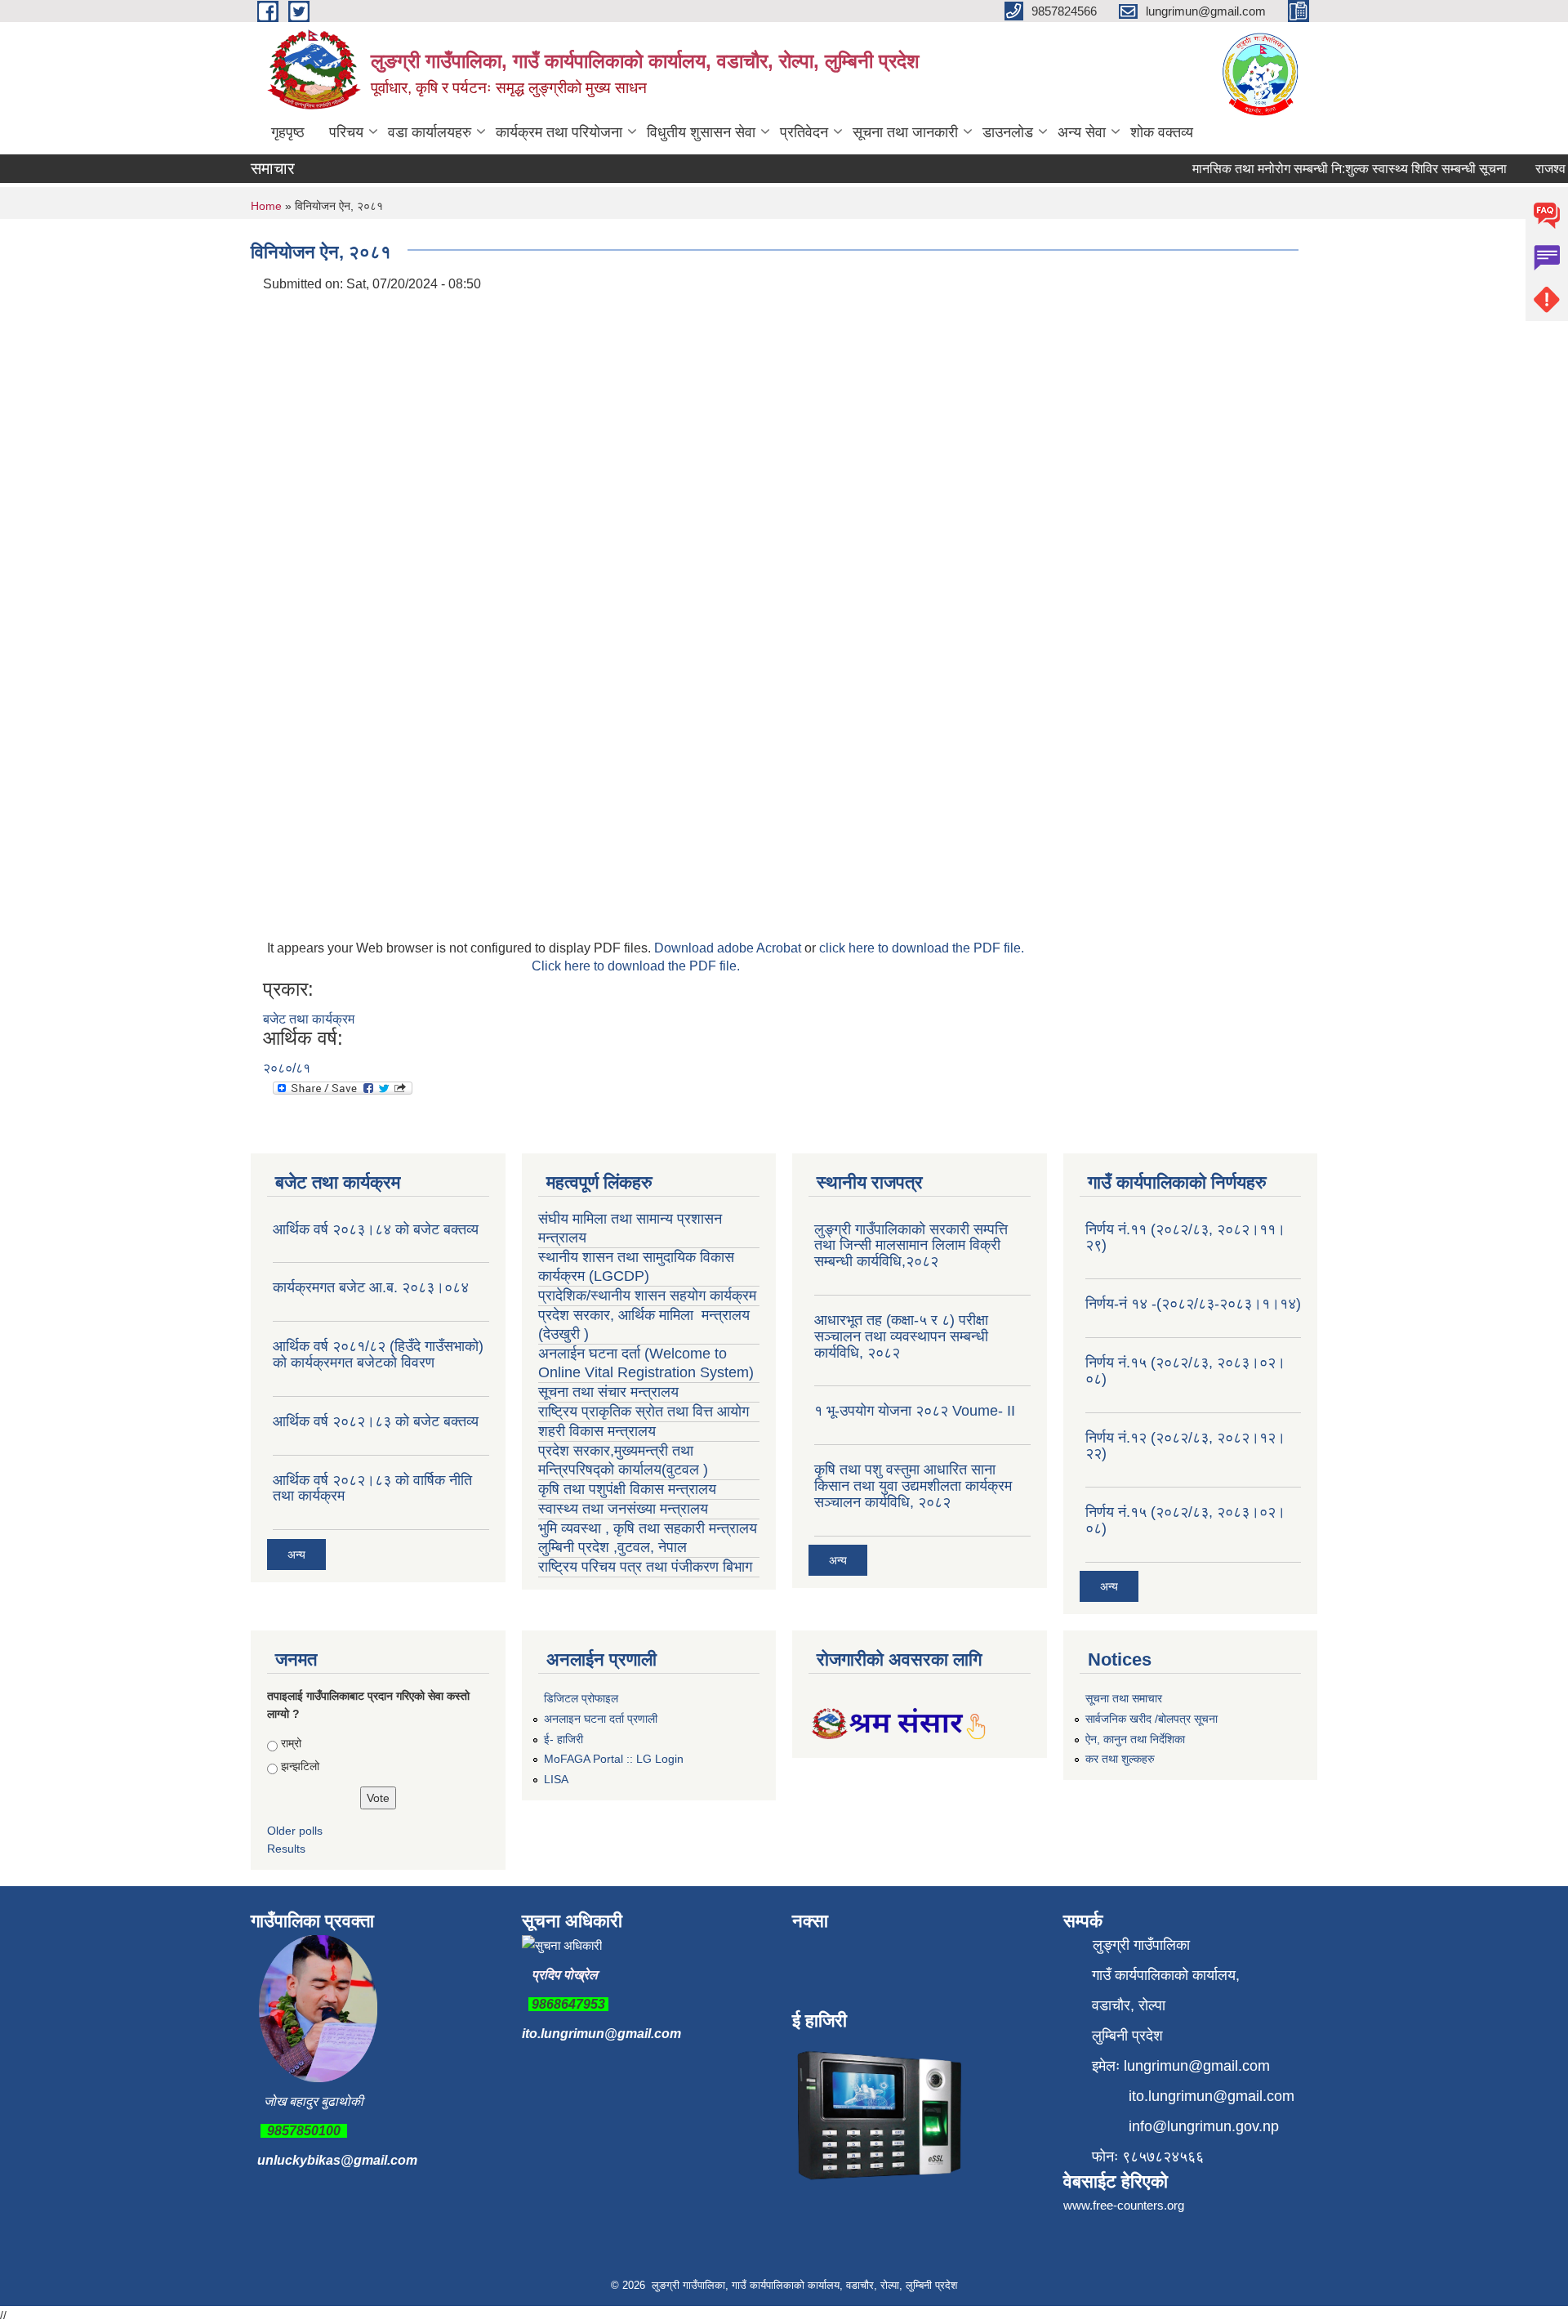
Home (266, 206)
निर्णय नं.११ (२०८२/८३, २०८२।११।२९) (1185, 1238)
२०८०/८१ (287, 1068)
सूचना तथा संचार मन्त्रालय (608, 1392)
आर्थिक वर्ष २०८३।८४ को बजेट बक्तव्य (376, 1229)
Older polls (295, 1831)
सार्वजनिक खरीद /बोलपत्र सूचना (1151, 1719)
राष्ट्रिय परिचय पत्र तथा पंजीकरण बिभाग (645, 1567)
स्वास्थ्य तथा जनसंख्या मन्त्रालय (625, 1509)
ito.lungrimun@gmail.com (601, 2034)
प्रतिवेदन (804, 132)
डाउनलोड (1008, 132)
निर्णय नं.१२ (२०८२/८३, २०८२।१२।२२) (1185, 1446)
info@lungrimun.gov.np (1204, 2126)
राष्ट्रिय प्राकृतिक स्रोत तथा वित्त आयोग (646, 1412)
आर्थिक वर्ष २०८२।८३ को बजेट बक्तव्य (376, 1421)
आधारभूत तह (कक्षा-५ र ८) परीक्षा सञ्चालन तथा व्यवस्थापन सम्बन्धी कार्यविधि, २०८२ (901, 1336)
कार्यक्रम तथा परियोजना (559, 132)
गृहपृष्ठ (288, 132)
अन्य (296, 1555)
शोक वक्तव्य (1162, 132)
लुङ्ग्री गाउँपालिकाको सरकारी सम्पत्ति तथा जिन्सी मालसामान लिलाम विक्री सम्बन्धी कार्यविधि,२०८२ (911, 1246)
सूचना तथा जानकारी (905, 132)
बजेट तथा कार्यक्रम (309, 1019)
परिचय (346, 132)
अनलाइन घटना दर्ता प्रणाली (601, 1719)
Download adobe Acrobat (729, 948)
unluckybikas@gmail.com (337, 2160)
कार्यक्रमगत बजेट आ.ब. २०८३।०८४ (371, 1287)
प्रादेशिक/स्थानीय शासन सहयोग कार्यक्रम (647, 1296)
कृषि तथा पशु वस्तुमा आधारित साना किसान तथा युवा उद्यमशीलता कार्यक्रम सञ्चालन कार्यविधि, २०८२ (913, 1486)
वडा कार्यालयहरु (430, 132)
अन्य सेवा (1082, 132)
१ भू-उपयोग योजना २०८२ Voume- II (915, 1411)
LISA (556, 1779)
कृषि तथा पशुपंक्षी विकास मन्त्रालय (629, 1489)
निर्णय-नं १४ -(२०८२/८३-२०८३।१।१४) (1193, 1304)
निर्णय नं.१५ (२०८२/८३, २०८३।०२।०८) (1185, 1371)
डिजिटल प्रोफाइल (581, 1698)
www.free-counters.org (1124, 2205)
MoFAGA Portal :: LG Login (614, 1759)
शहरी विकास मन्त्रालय (597, 1431)
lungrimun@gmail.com (1197, 2066)
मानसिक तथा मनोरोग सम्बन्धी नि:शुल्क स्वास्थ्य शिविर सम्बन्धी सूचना (1326, 169)
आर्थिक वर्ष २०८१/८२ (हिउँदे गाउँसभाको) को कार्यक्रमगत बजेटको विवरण (378, 1354)
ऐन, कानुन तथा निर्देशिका (1135, 1739)
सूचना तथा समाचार (1124, 1698)
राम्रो (291, 1743)
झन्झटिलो (300, 1766)
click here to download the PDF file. (922, 948)
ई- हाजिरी (563, 1739)
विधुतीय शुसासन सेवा (701, 132)
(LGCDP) (619, 1276)
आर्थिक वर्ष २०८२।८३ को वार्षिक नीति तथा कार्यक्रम (372, 1488)
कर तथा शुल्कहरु (1120, 1759)
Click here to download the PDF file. (636, 966)
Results (286, 1849)
